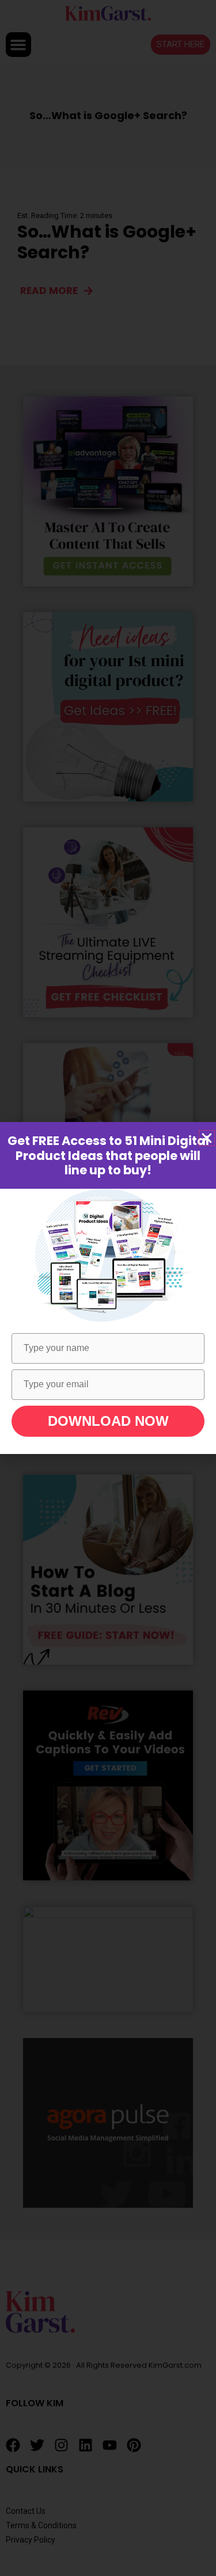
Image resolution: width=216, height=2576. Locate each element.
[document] (108, 1288)
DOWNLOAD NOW (108, 1421)
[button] (207, 1138)
